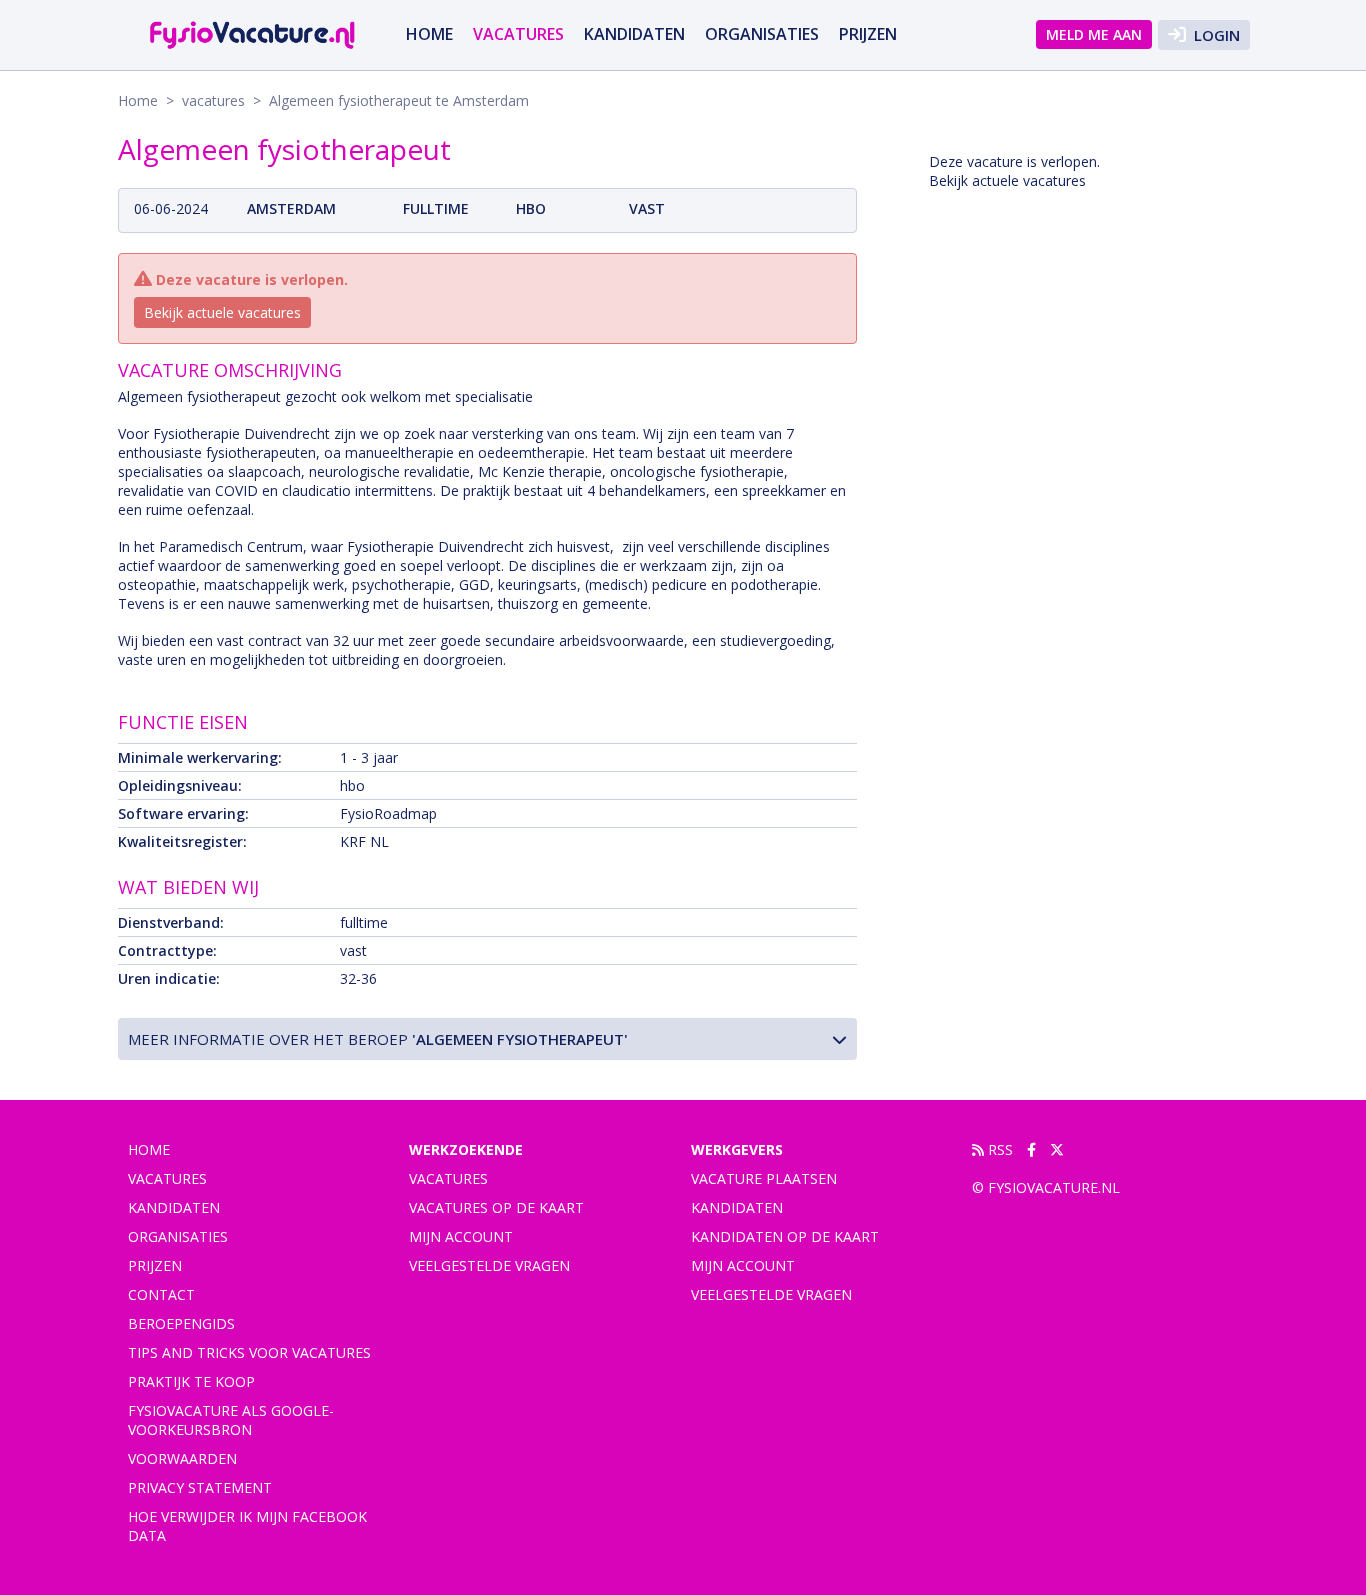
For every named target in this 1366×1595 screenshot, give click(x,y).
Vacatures (448, 1178)
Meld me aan (1094, 34)
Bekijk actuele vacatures (222, 312)
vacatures (518, 34)
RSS (998, 1149)
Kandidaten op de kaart (785, 1236)
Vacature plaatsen (764, 1178)
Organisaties (762, 34)
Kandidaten (634, 34)
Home (429, 34)
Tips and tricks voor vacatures (249, 1352)
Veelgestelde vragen (489, 1265)
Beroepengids (181, 1323)
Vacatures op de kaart (496, 1207)
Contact (161, 1294)
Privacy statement (200, 1487)
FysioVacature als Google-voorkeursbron (231, 1420)
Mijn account (461, 1236)
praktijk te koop (191, 1381)
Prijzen (868, 34)
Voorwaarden (182, 1458)
